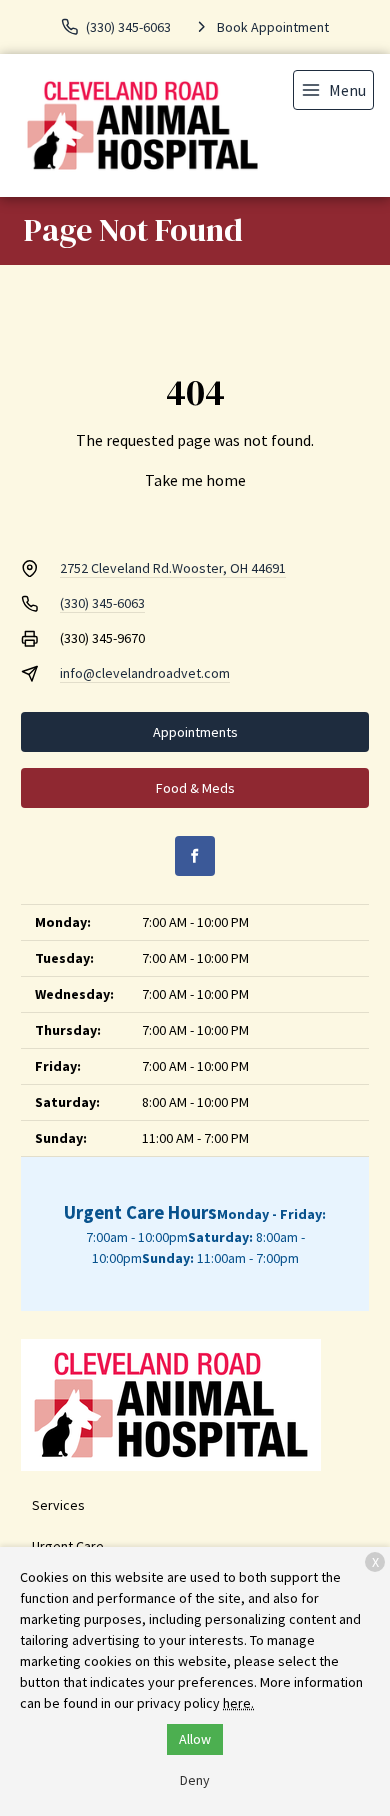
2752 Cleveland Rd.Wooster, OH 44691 (173, 568)
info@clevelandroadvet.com (145, 673)
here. (238, 1703)
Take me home (195, 480)
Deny (195, 1780)
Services (58, 1505)
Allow (195, 1739)
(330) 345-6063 (102, 603)
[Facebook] (195, 856)
